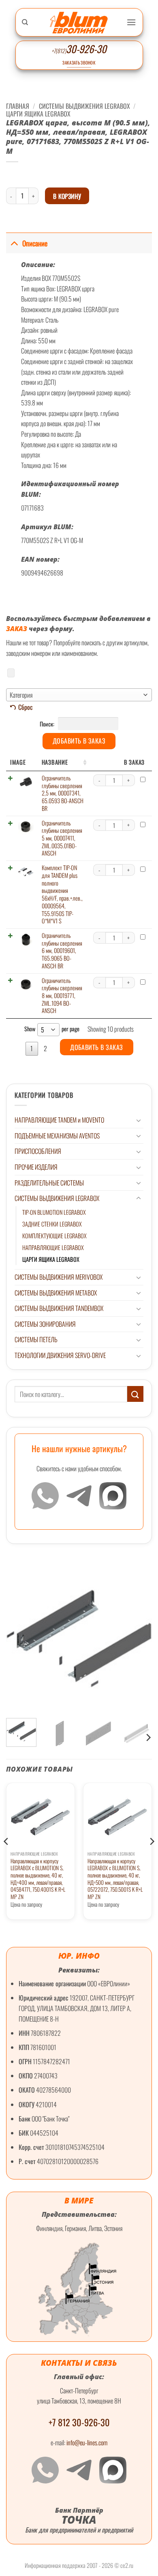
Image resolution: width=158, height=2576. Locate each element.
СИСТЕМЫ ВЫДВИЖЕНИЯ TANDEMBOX (59, 1308)
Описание (35, 243)
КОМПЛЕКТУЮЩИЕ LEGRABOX (54, 1236)
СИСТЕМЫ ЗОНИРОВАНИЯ (45, 1324)
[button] (131, 22)
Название (55, 762)
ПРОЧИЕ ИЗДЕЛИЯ (36, 1167)
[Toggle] (139, 1120)
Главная (18, 106)
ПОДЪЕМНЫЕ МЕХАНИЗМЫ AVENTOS (57, 1136)
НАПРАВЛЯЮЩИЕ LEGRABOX (53, 1247)
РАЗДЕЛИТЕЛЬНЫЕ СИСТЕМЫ (49, 1183)
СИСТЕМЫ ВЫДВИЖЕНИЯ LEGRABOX (57, 1198)
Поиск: (48, 723)
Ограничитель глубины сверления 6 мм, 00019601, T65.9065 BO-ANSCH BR (62, 951)
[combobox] (79, 695)
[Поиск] (25, 22)
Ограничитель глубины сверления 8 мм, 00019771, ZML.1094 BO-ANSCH (62, 996)
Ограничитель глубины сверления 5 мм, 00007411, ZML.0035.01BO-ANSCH (62, 838)
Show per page (52, 1029)
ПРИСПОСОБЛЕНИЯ (38, 1151)
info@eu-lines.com (87, 2442)
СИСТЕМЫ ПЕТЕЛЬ (36, 1339)
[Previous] (6, 1858)
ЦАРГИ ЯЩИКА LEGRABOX (51, 1259)
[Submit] (135, 1394)
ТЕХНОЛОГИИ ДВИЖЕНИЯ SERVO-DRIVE (60, 1355)
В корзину (67, 196)
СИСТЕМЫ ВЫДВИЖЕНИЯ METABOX (56, 1293)
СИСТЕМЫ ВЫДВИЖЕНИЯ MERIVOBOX (59, 1277)
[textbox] (79, 695)
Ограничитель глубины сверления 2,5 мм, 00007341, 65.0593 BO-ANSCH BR (63, 793)
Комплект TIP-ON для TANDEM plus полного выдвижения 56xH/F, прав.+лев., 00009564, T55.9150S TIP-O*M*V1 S (62, 894)
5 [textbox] (43, 1030)
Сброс (26, 707)
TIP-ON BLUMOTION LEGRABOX (54, 1212)
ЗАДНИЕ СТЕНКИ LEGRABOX (52, 1224)
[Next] (148, 1737)
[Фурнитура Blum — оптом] (79, 23)
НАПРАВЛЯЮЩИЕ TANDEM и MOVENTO (59, 1120)
